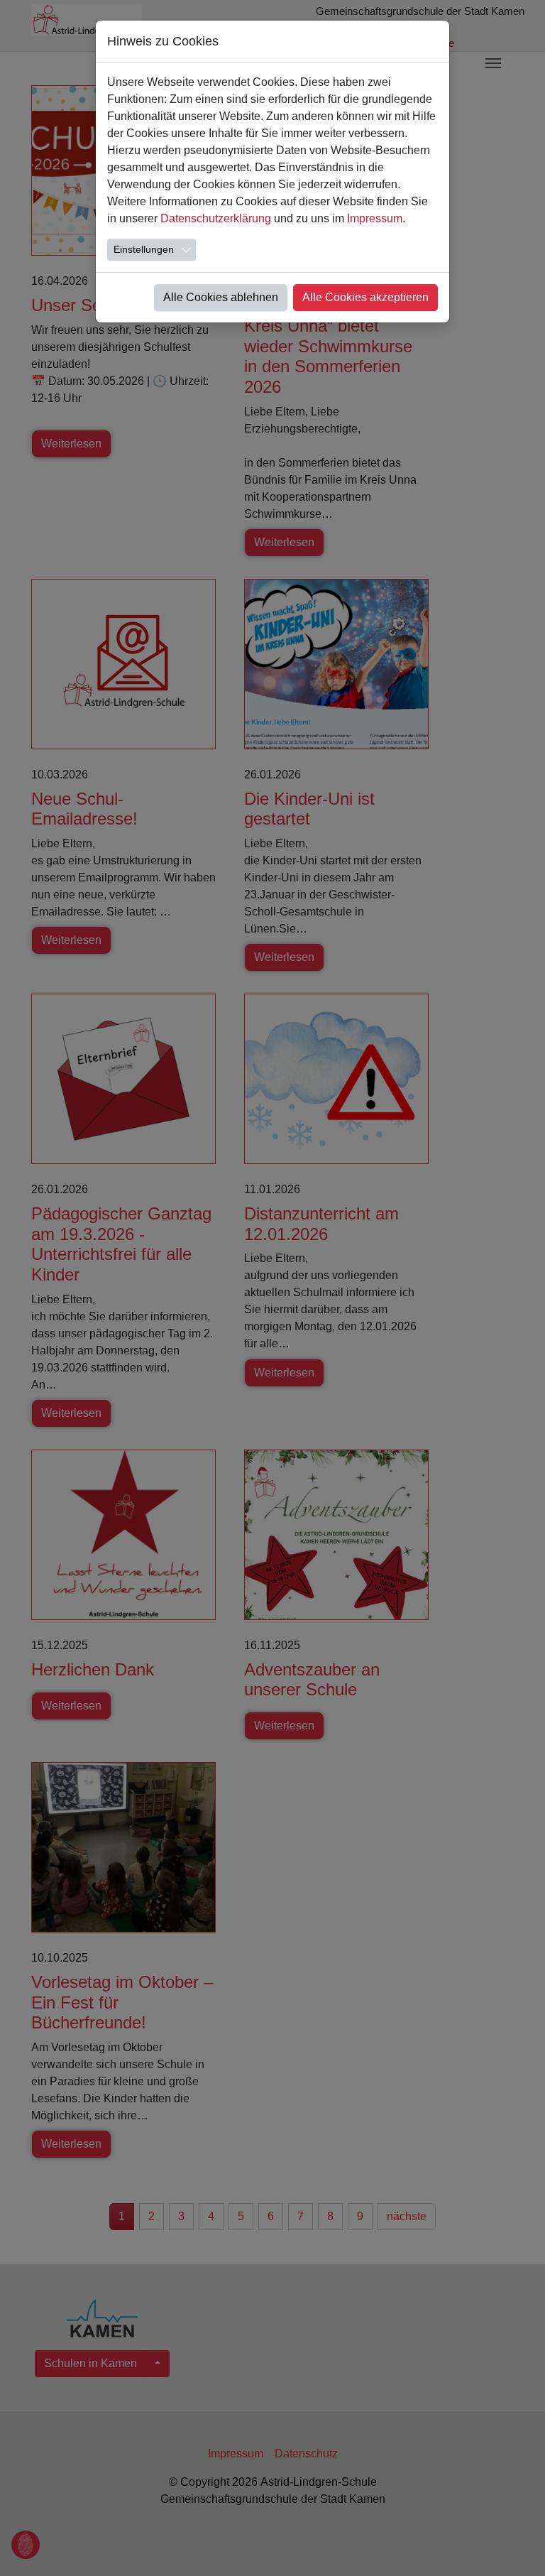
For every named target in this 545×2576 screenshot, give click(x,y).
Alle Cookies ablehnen (221, 297)
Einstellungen (144, 249)
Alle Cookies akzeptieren (365, 297)
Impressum (375, 218)
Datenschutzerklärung (216, 218)
